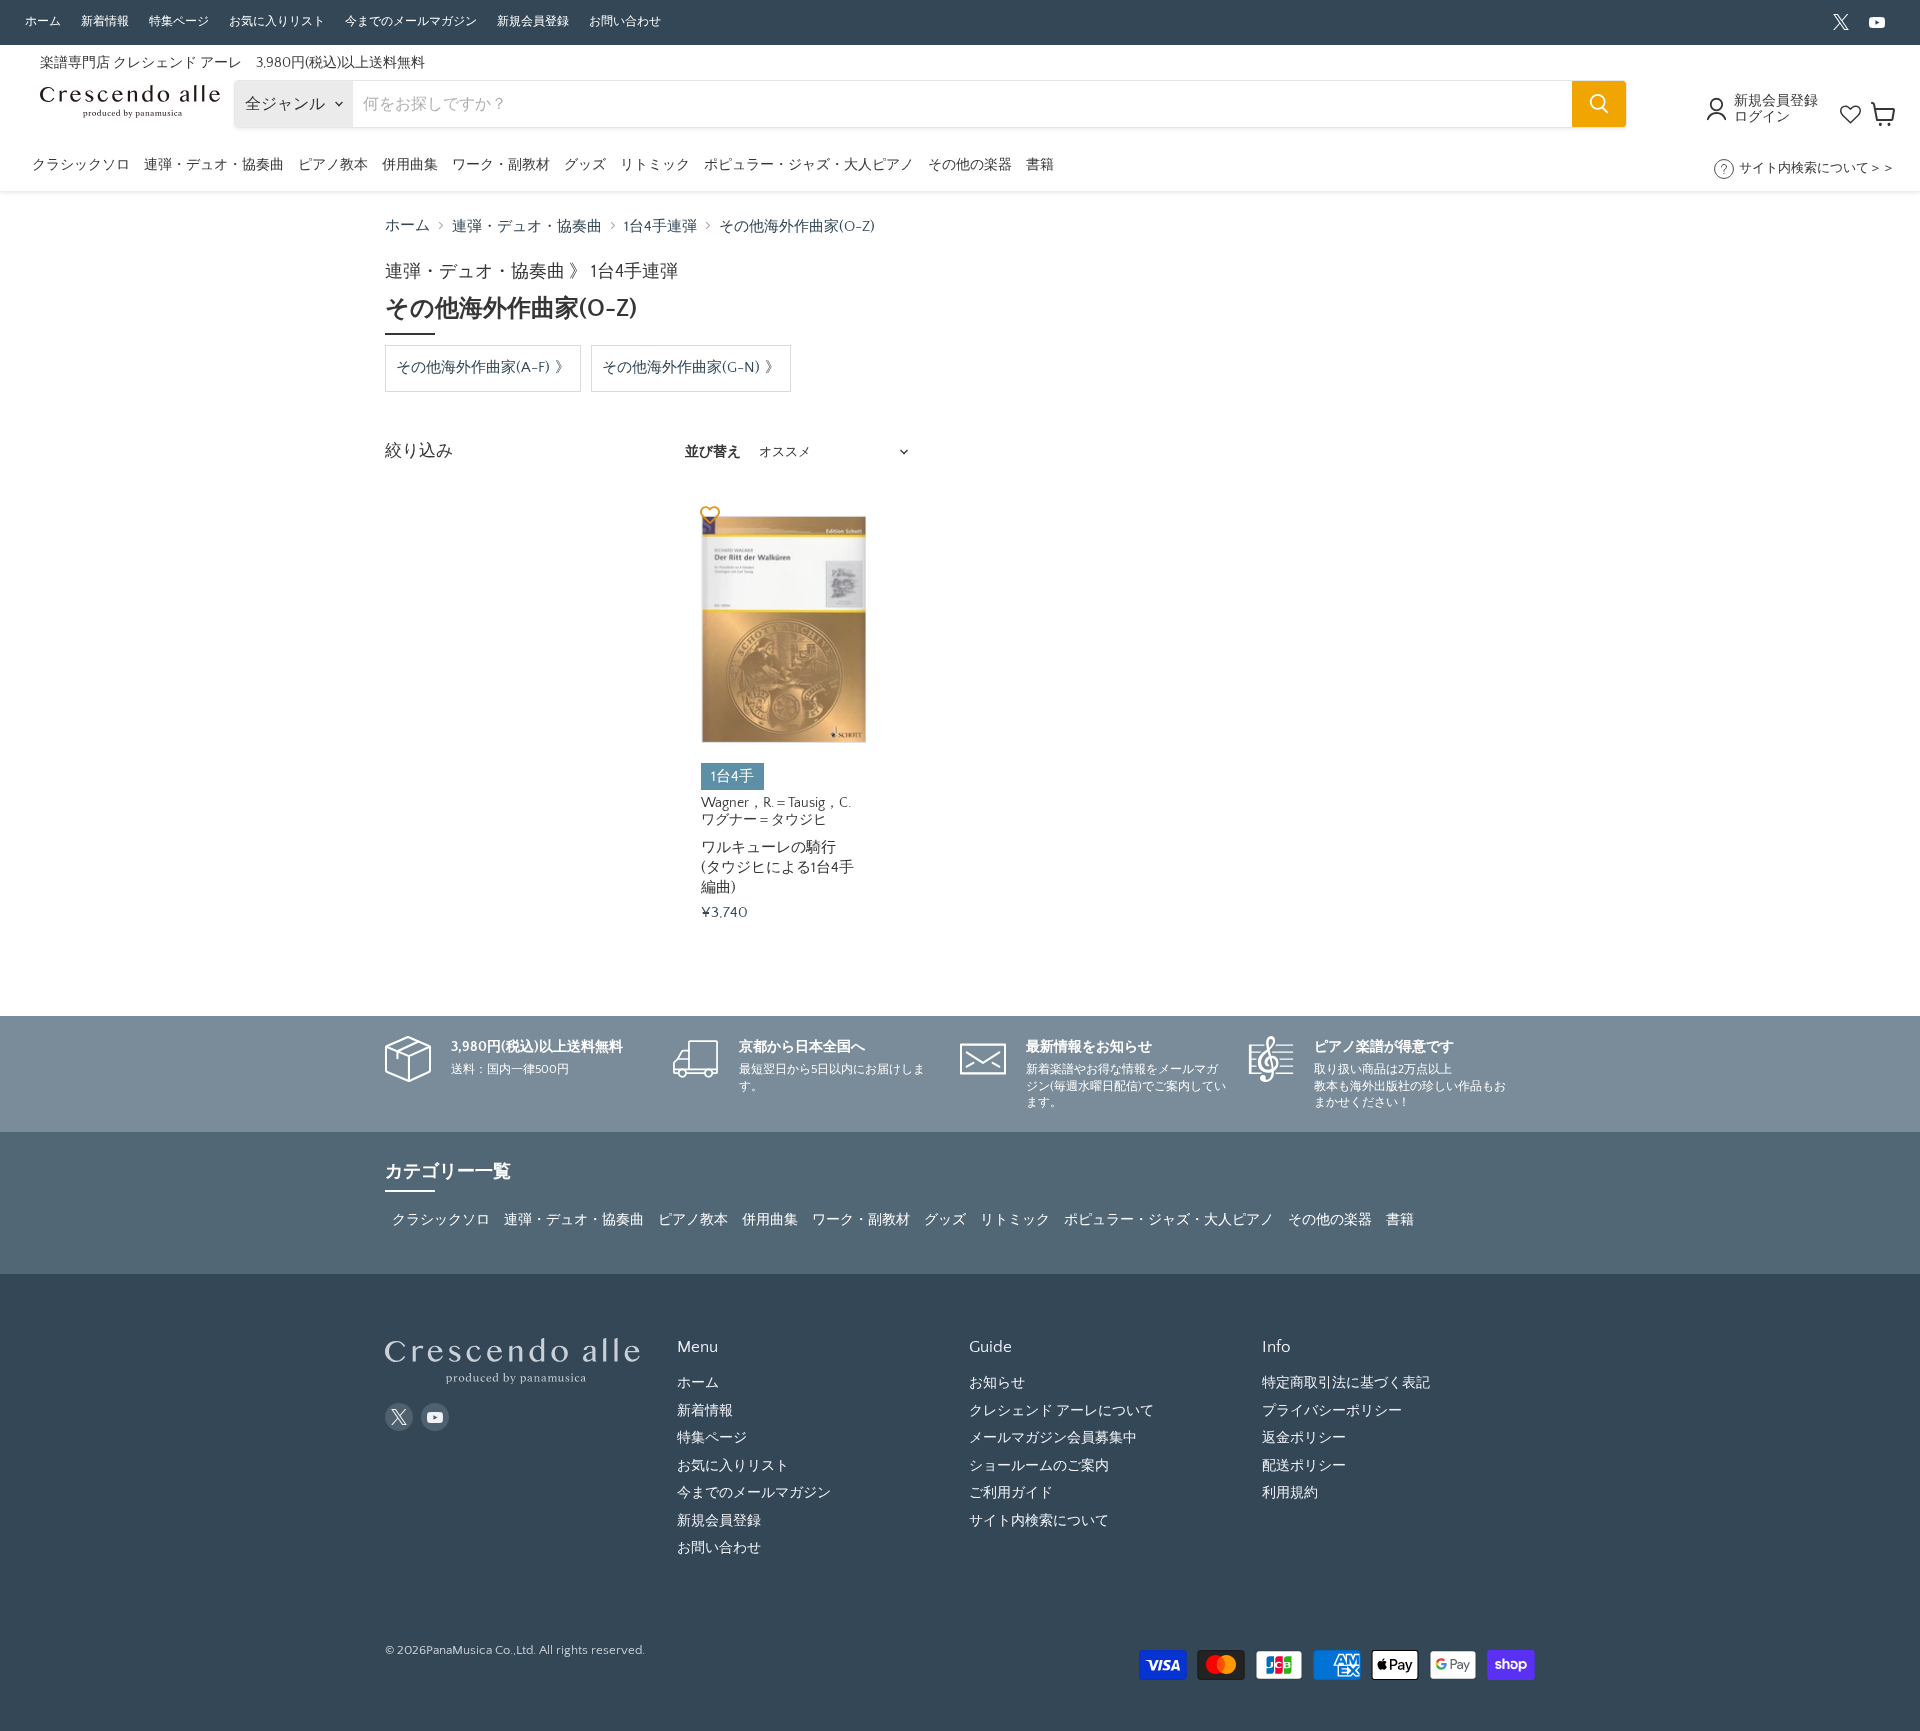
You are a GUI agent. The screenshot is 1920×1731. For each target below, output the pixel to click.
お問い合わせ (625, 21)
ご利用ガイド (1011, 1493)
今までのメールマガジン (411, 21)
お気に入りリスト (277, 21)
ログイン (1762, 117)
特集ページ (179, 21)
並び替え (713, 452)
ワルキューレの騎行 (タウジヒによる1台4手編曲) (777, 867)
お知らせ (997, 1383)
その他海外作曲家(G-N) (681, 367)
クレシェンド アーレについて (1061, 1411)
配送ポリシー (1304, 1466)
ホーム (43, 21)
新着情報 (105, 21)
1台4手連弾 (660, 226)
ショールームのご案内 (1039, 1466)
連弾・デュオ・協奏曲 (527, 226)
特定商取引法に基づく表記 (1346, 1383)
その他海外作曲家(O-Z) (797, 226)
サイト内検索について (1039, 1521)
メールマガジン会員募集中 (1053, 1438)
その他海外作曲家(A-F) (473, 367)
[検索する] (1599, 104)
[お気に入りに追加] (710, 514)
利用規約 (1290, 1493)
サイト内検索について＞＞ (1817, 168)
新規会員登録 (533, 21)
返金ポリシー (1304, 1438)
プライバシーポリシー (1332, 1411)
